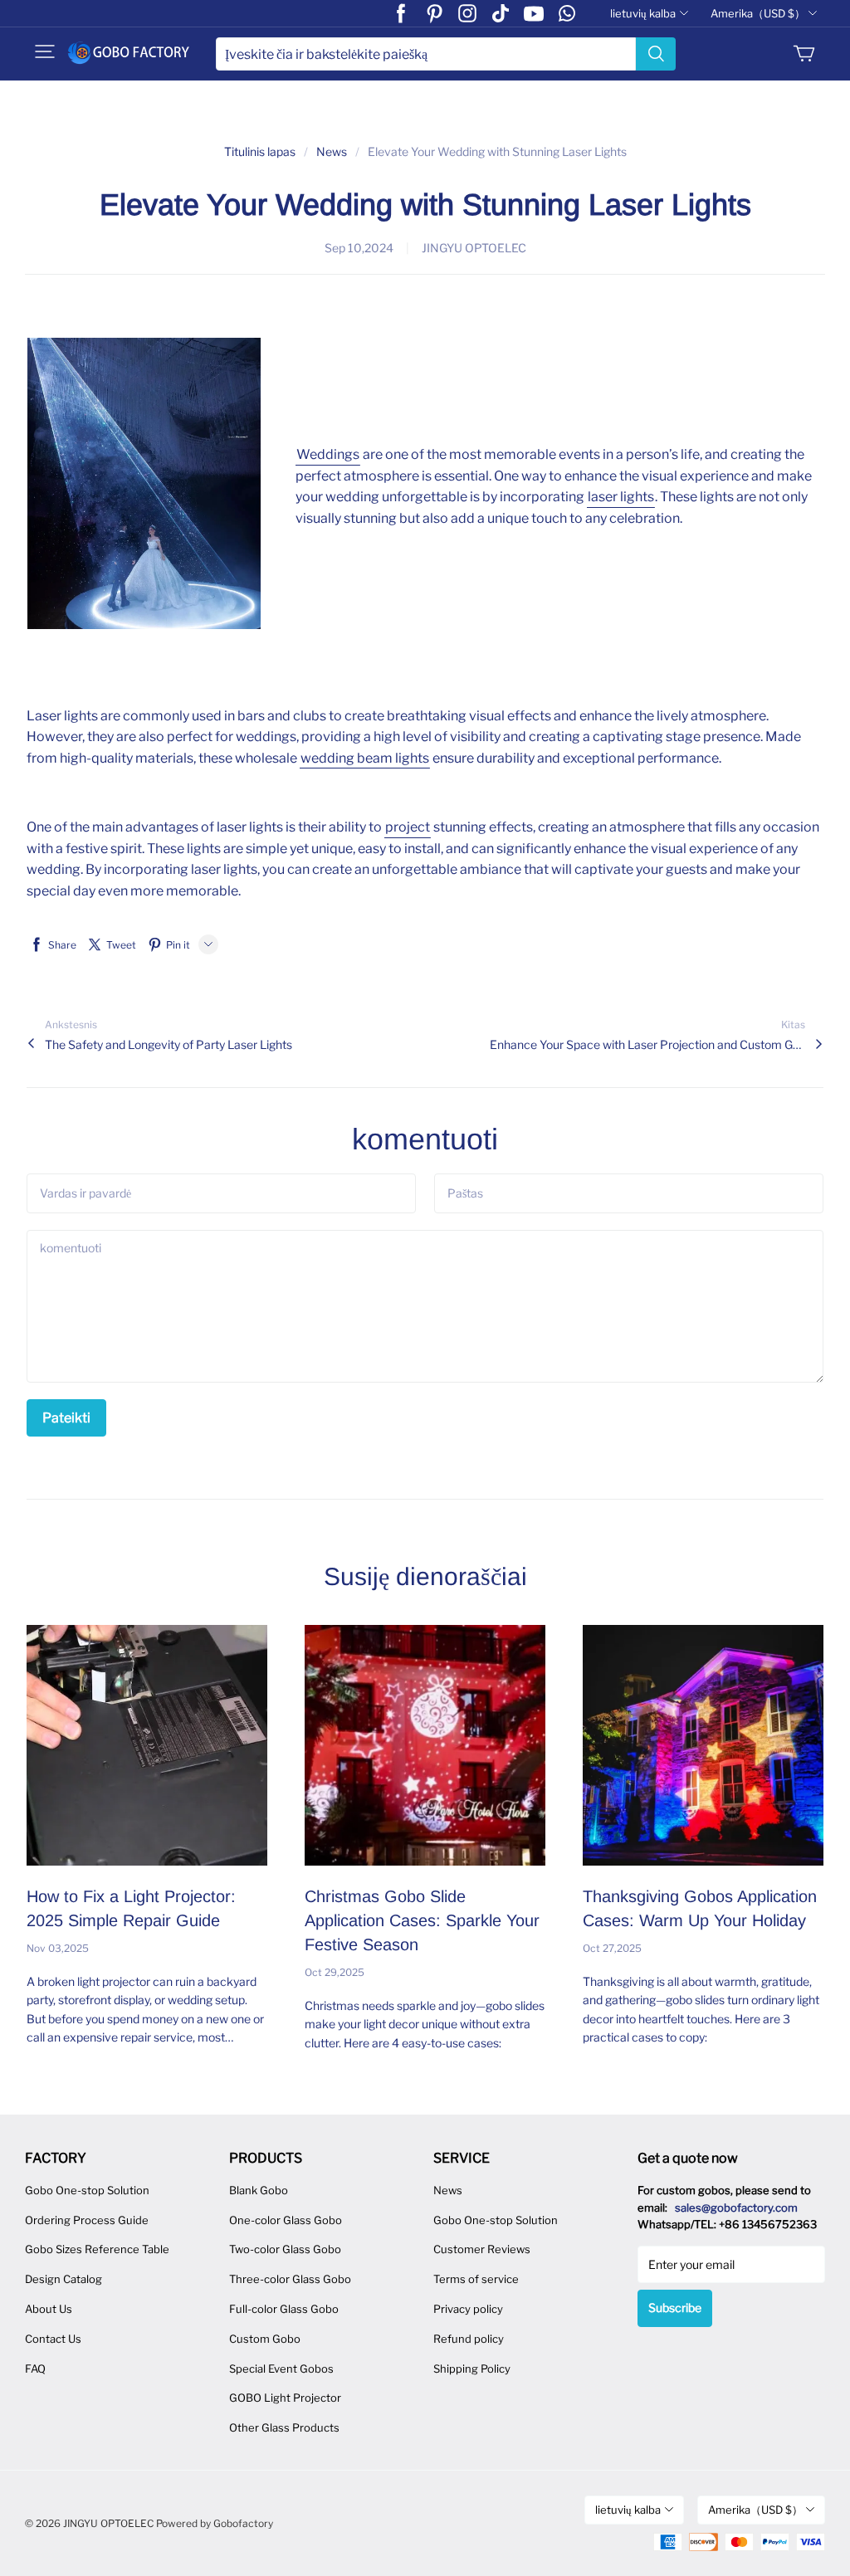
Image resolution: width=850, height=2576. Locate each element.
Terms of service (476, 2279)
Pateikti (66, 1418)
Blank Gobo (259, 2190)
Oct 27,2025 (612, 1948)
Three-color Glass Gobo (290, 2279)
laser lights (621, 497)
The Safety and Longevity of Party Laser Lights (169, 1044)
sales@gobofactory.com (736, 2208)
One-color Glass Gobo (286, 2220)
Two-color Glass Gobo (285, 2249)
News (332, 151)
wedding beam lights (365, 758)
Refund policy (469, 2339)
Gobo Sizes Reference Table (97, 2249)
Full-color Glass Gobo (284, 2309)
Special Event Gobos (281, 2369)
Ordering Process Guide (87, 2220)
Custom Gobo (265, 2339)
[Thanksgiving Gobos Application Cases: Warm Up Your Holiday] (703, 1745)
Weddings (328, 454)
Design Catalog (64, 2279)
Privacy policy (468, 2309)
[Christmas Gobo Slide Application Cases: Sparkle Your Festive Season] (425, 1745)
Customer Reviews (482, 2249)
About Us (49, 2309)
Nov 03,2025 (58, 1948)
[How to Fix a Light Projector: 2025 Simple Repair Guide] (147, 1745)
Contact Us (53, 2339)
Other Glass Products (284, 2427)
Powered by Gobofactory (215, 2523)
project (408, 827)
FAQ (35, 2369)
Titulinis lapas (260, 151)
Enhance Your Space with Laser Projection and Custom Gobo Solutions (647, 1044)
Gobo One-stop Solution (87, 2190)
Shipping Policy (472, 2369)
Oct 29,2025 (335, 1972)
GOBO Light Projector (285, 2398)
